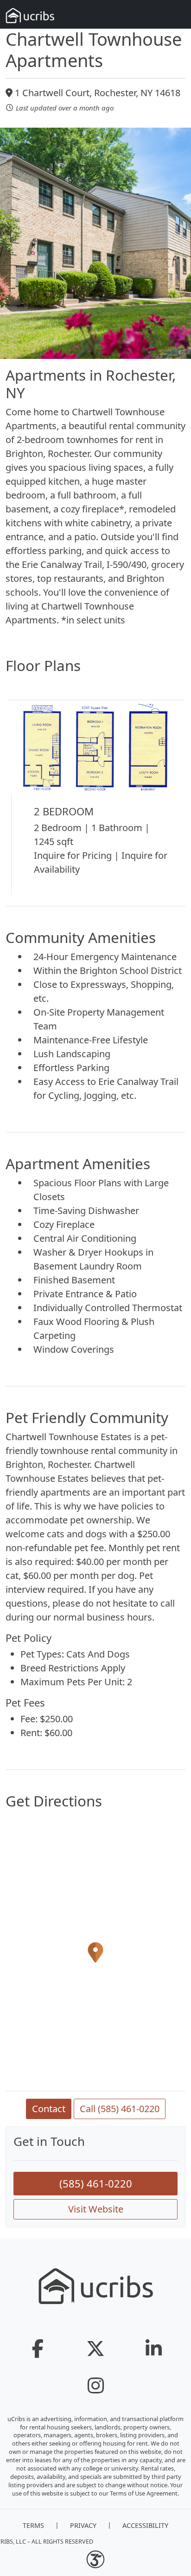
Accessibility (145, 2525)
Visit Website (96, 2209)
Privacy (83, 2525)
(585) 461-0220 (96, 2183)
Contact (49, 2109)
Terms (33, 2525)
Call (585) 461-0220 (120, 2109)
